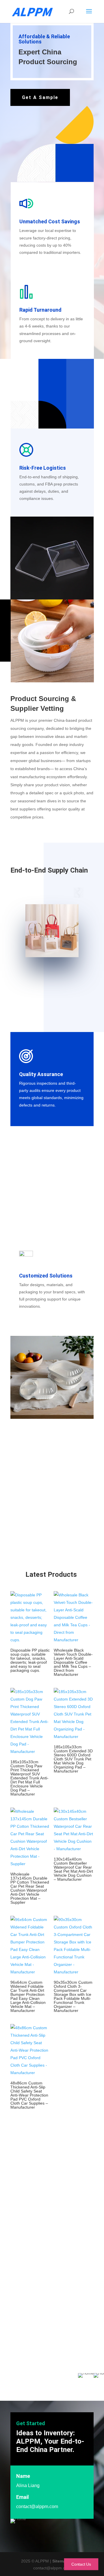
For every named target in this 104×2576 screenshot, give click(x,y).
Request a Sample (40, 2353)
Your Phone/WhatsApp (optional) (40, 2242)
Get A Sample (40, 97)
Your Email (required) (30, 2218)
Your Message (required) (33, 2267)
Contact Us (81, 2564)
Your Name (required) (30, 2193)
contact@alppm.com (37, 2506)
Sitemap (60, 2561)
